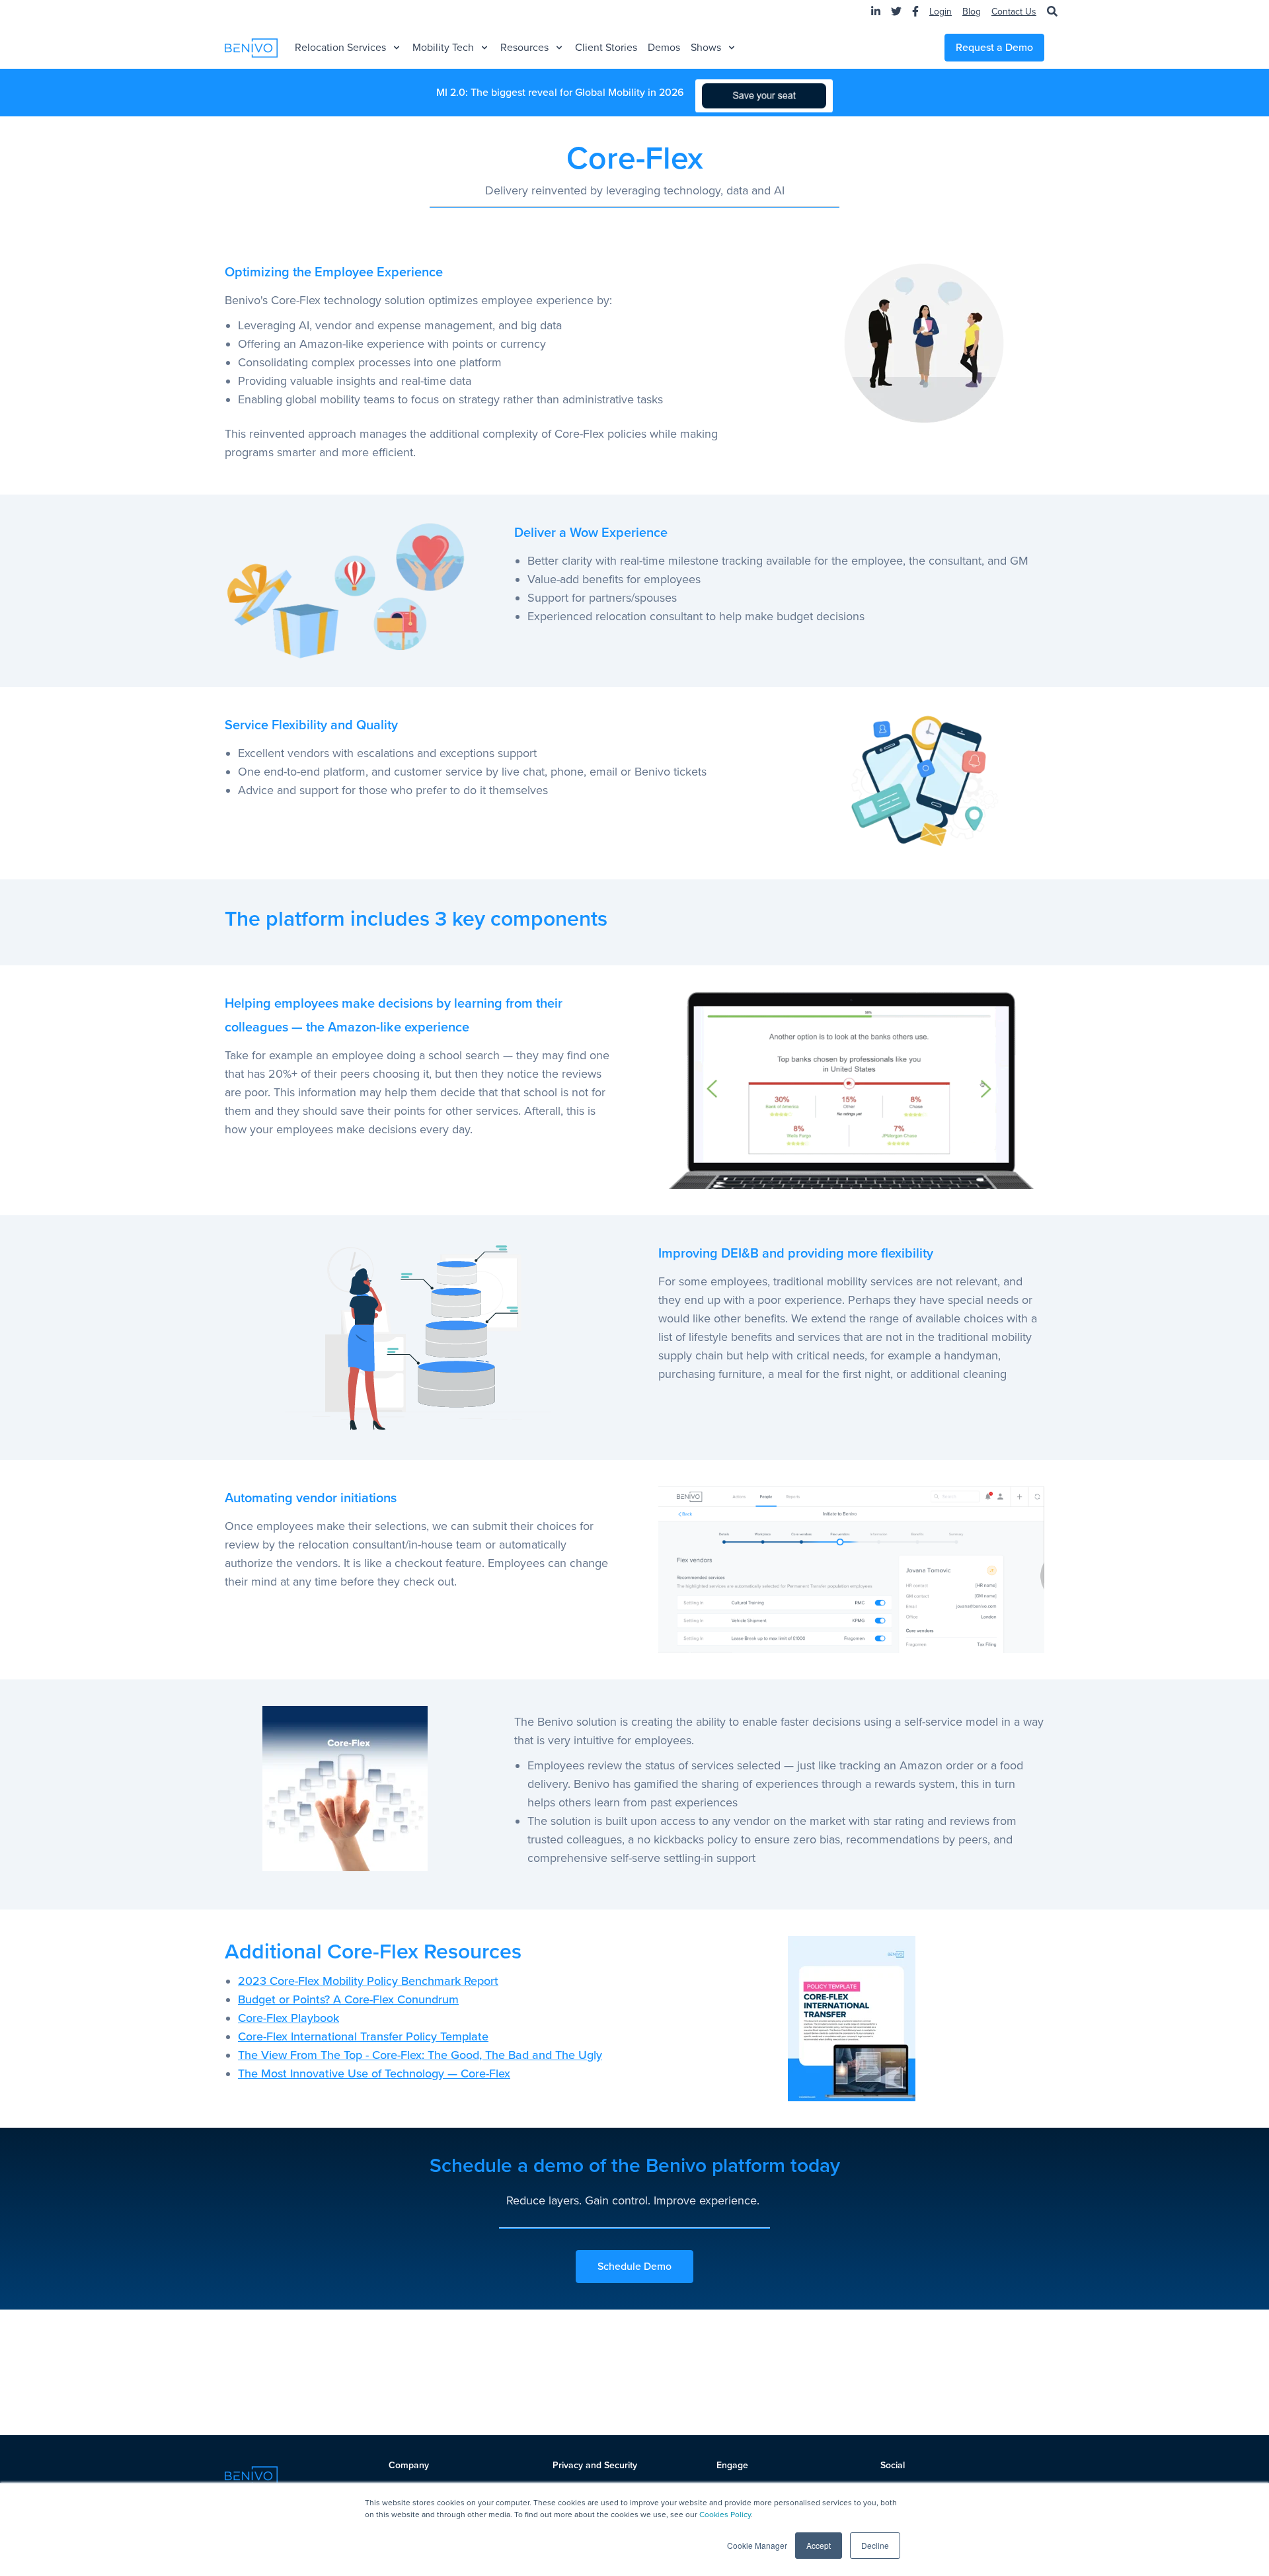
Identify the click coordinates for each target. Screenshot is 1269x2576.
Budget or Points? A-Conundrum (348, 1999)
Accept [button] (819, 2545)
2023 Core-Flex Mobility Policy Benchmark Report (368, 1981)
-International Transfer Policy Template (363, 2036)
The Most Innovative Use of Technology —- (374, 2073)
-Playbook (288, 2018)
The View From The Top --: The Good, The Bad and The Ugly (420, 2055)
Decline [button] (875, 2545)
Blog (972, 12)
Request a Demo (994, 48)
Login (941, 12)
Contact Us (1014, 12)
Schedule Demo (634, 2267)
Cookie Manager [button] (757, 2545)
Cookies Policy (725, 2515)
